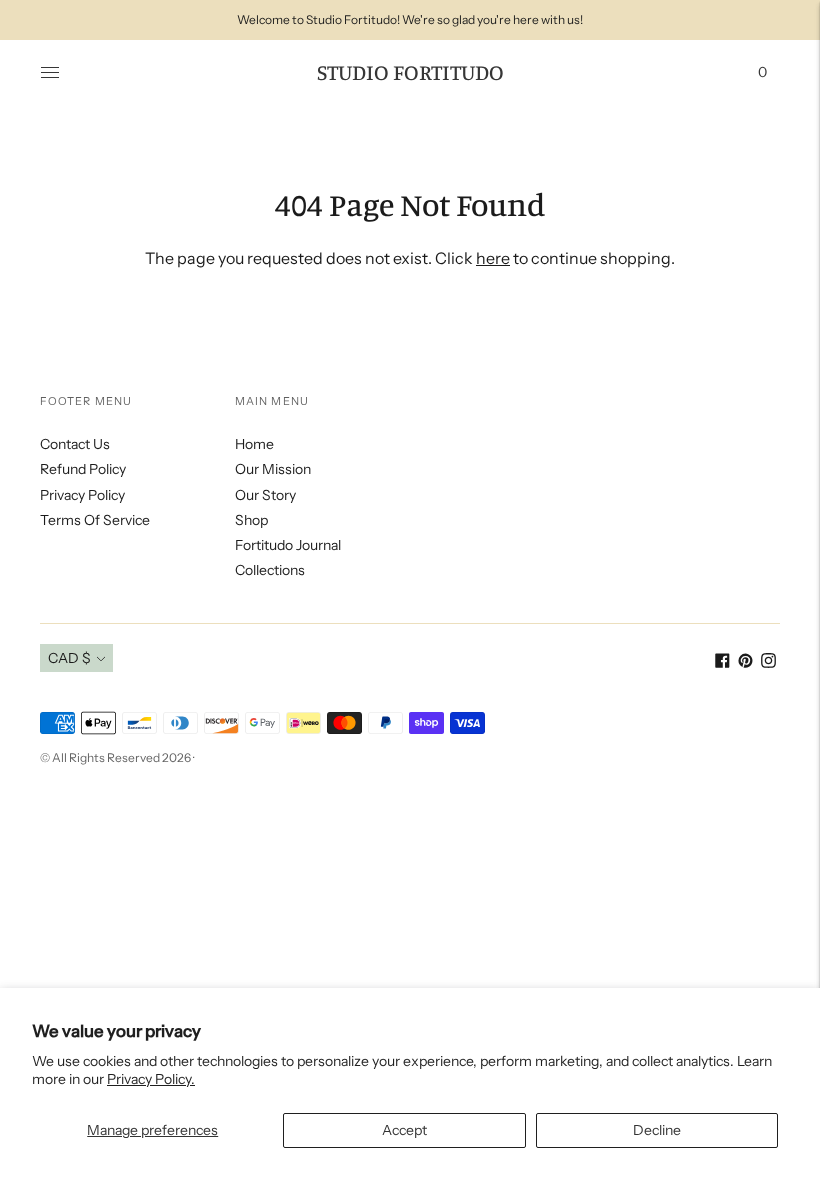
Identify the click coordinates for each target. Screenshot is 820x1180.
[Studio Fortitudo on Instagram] (768, 663)
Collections (270, 570)
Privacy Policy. (151, 1079)
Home (254, 444)
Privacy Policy (82, 495)
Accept (404, 1130)
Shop (251, 520)
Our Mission (273, 469)
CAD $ (69, 658)
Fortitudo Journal (288, 545)
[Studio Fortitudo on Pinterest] (745, 663)
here (493, 258)
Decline (657, 1130)
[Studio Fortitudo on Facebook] (722, 663)
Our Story (265, 495)
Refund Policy (83, 469)
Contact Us (75, 444)
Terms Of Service (95, 520)
